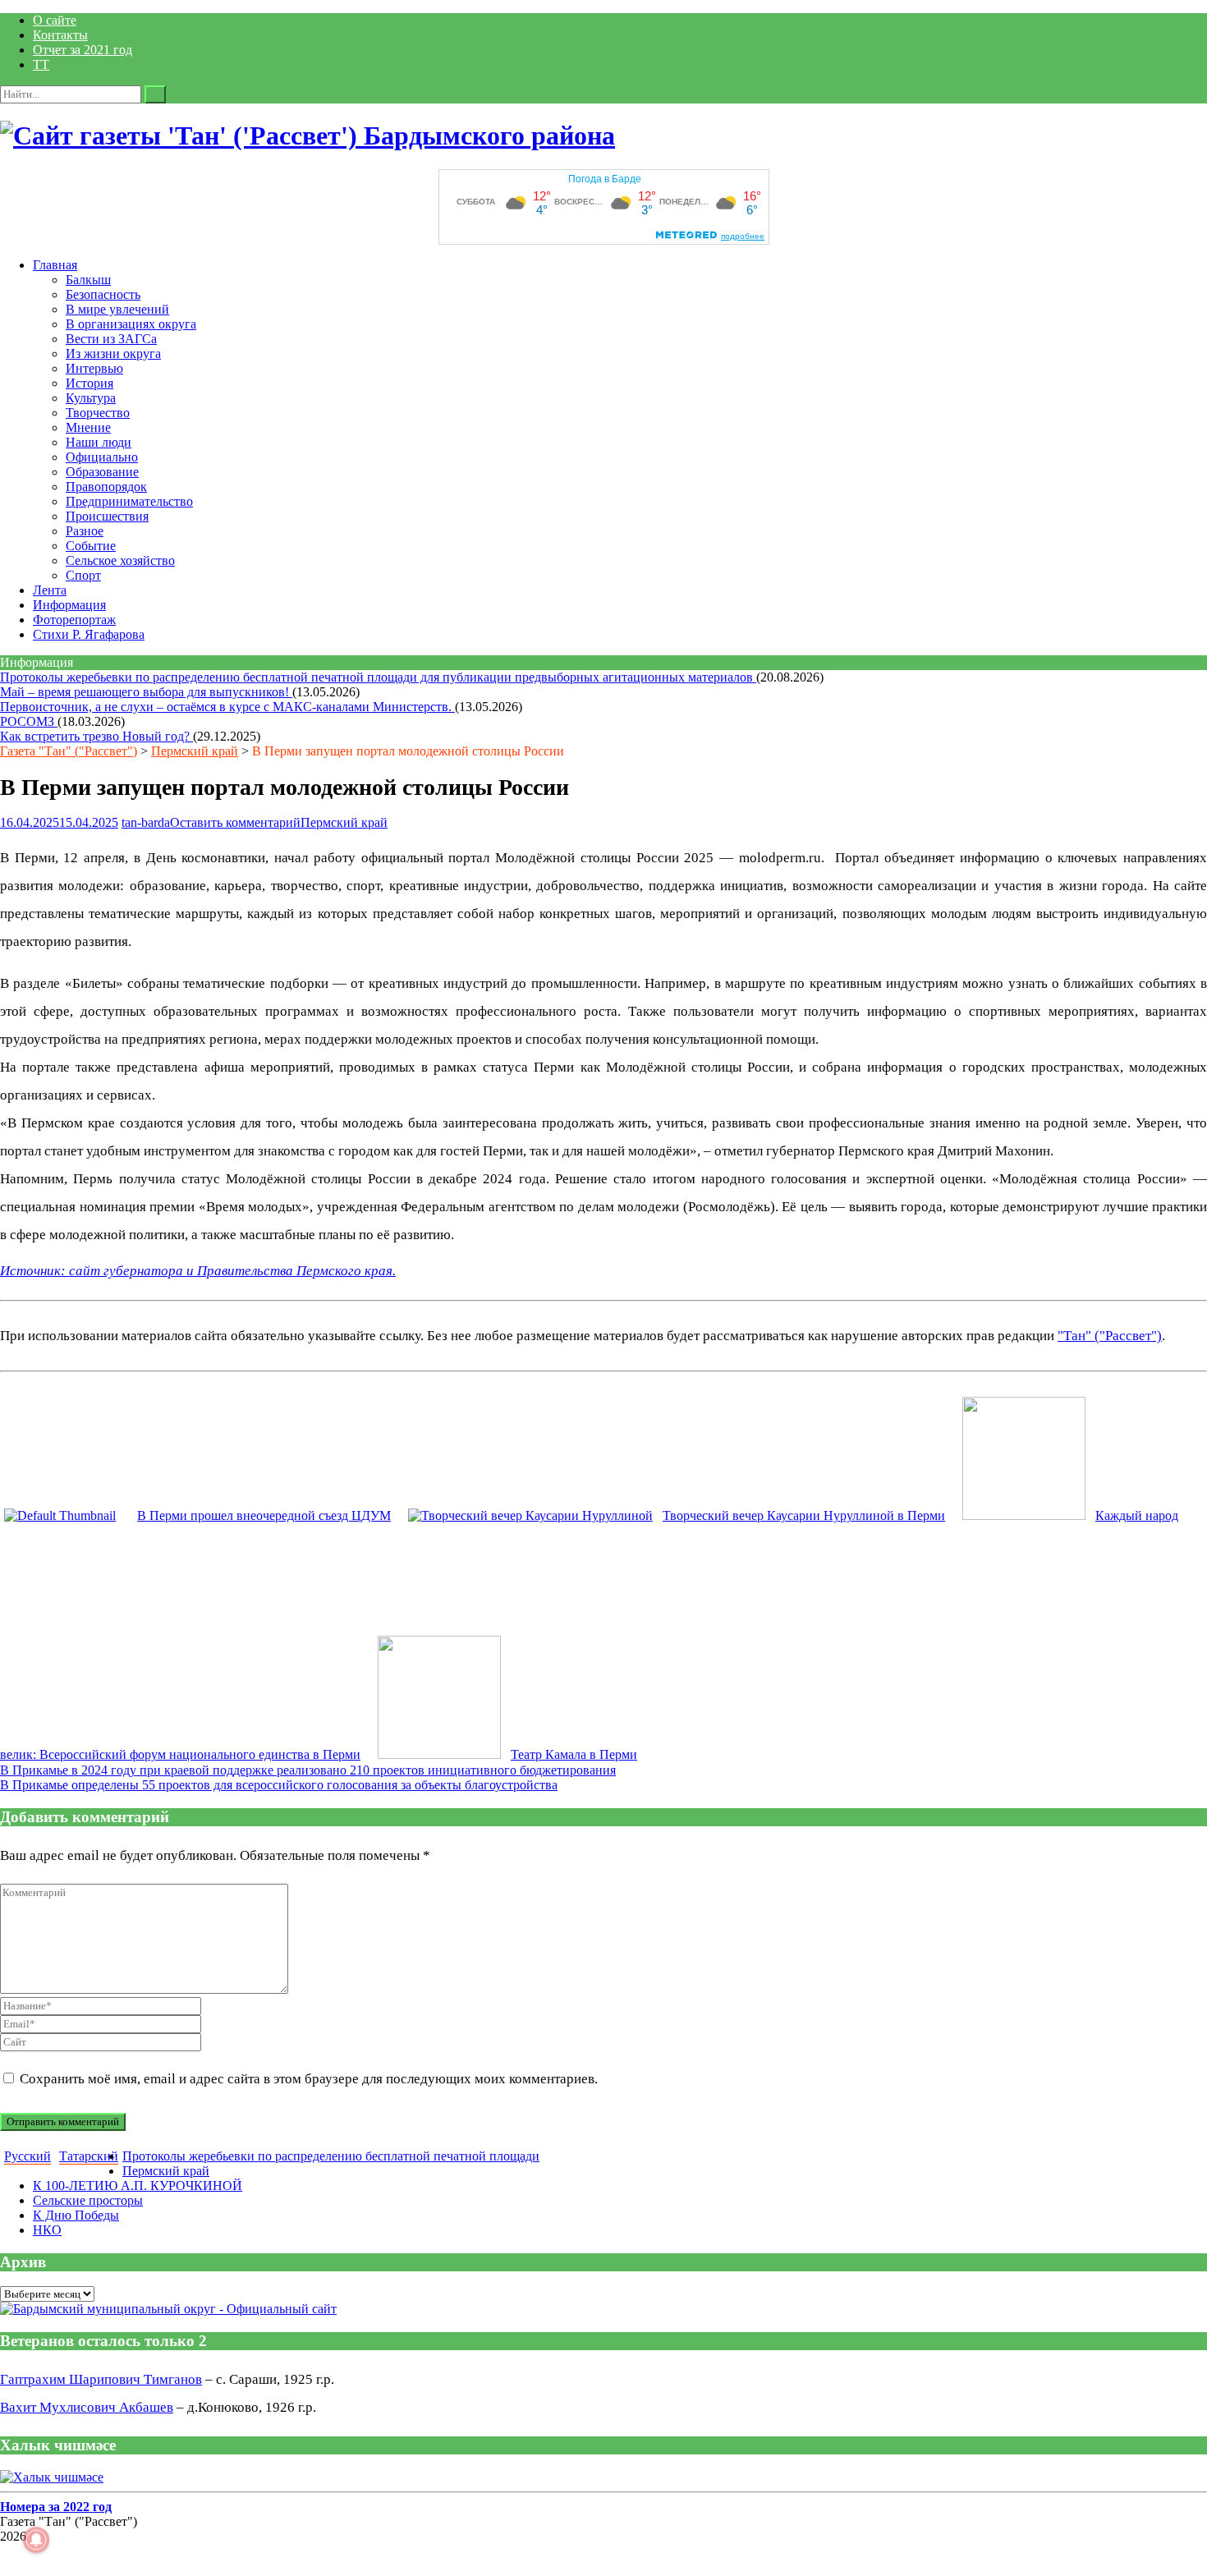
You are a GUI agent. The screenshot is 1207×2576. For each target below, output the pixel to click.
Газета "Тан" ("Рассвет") (69, 751)
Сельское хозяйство (120, 560)
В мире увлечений (117, 309)
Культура (91, 398)
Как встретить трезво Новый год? (96, 736)
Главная (55, 265)
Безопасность (103, 294)
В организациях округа (131, 324)
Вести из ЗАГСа (111, 339)
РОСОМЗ (29, 721)
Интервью (94, 368)
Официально (102, 457)
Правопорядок (106, 487)
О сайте (55, 20)
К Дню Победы (76, 2215)
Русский (28, 2156)
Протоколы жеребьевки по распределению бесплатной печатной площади (331, 2156)
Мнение (88, 427)
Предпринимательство (129, 501)
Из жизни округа (113, 354)
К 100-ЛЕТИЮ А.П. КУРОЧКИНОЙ (138, 2186)
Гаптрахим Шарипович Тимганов (101, 2379)
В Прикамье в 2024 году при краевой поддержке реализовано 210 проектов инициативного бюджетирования (308, 1770)
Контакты (60, 35)
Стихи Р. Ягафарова (89, 634)
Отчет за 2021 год (83, 50)
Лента (50, 590)
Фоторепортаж (74, 620)
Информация (69, 605)
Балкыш (88, 280)
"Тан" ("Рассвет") (1110, 1336)
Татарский (89, 2156)
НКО (47, 2230)
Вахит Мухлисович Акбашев (87, 2407)
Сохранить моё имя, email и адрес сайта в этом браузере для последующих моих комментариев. (309, 2079)
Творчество (98, 413)
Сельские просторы (88, 2200)
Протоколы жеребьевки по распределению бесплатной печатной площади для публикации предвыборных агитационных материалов (378, 677)
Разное (85, 531)
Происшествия (107, 516)
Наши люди (99, 442)
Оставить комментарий (235, 822)
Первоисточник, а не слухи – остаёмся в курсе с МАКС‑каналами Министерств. (227, 707)
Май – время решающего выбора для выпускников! (146, 692)
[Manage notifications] (36, 2540)
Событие (91, 546)
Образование (102, 472)
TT (41, 64)
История (89, 383)
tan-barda (146, 822)
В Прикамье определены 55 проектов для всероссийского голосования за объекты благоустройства (279, 1785)
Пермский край (195, 751)
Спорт (83, 575)
